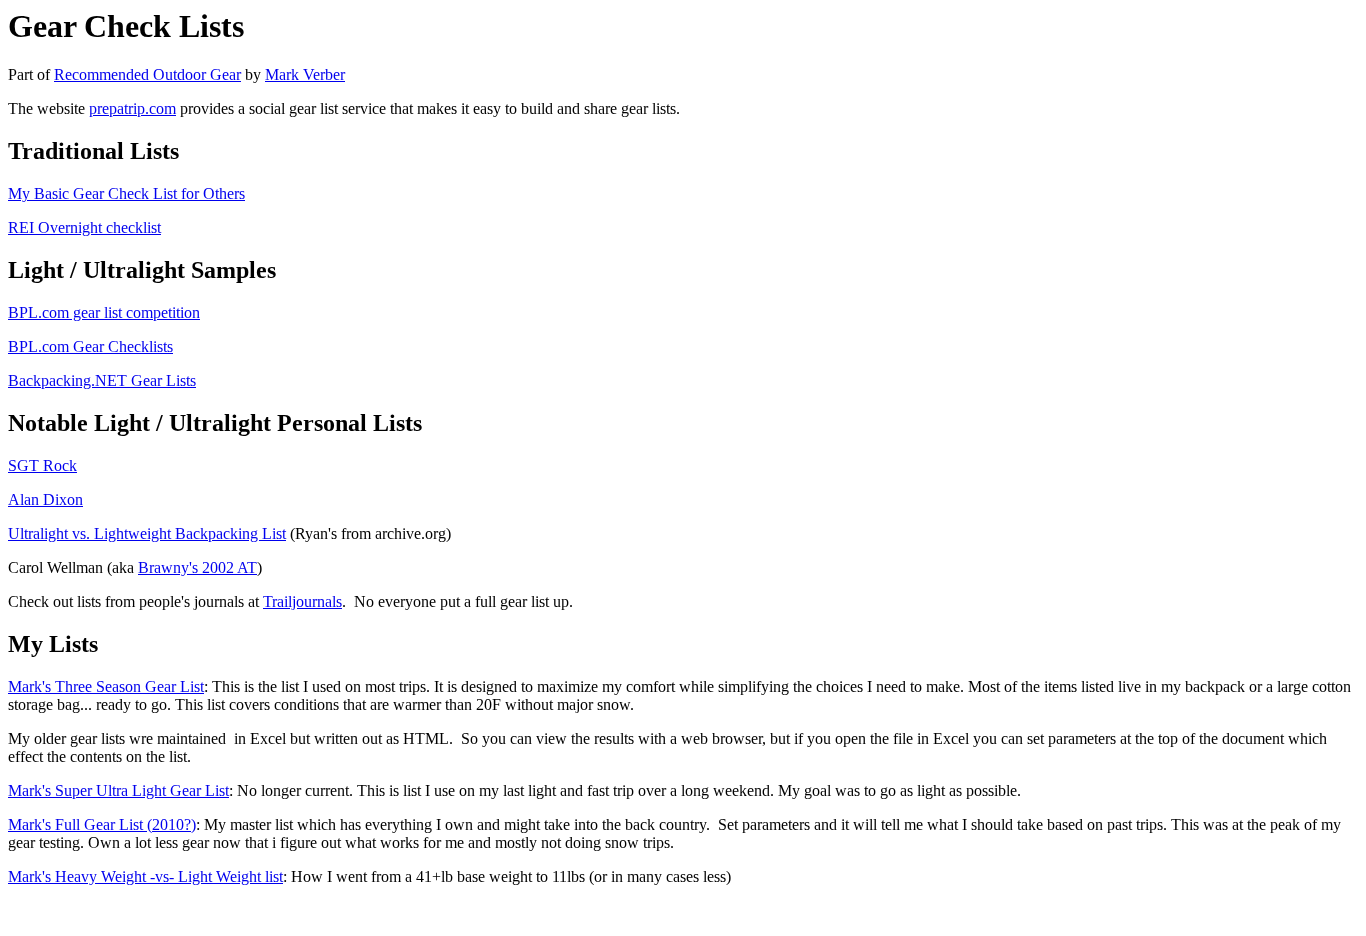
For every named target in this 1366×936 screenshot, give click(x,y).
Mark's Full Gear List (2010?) (102, 824)
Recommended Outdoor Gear (147, 74)
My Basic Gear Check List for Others (126, 193)
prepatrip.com (132, 108)
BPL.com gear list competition (104, 312)
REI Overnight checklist (84, 227)
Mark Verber (305, 74)
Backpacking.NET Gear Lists (102, 380)
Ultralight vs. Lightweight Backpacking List (147, 533)
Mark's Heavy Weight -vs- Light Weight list (145, 876)
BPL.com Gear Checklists (90, 346)
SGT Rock (42, 465)
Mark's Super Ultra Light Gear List (118, 790)
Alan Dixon (45, 499)
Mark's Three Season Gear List (106, 686)
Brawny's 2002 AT (197, 567)
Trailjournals (302, 601)
